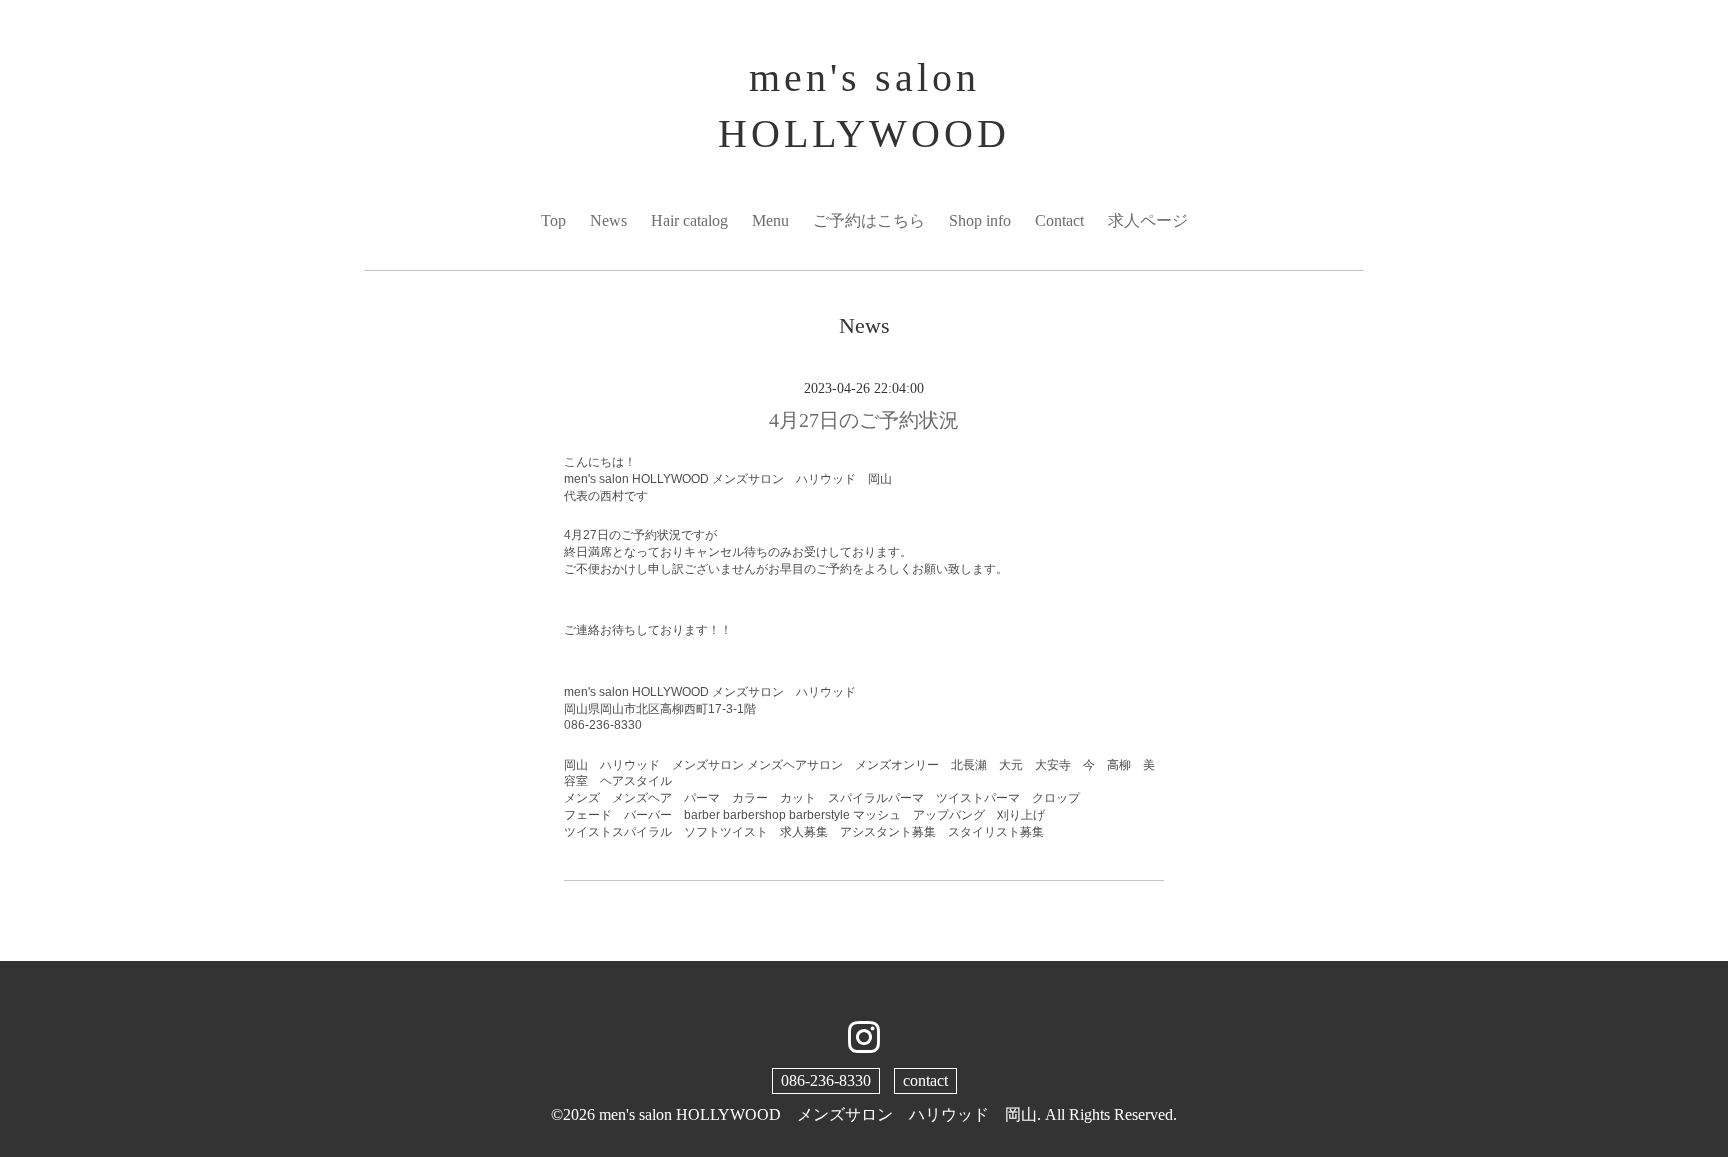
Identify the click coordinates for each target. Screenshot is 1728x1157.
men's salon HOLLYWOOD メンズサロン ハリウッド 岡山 (818, 1114)
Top (553, 220)
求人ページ (1148, 220)
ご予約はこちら (869, 220)
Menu (770, 220)
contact (925, 1080)
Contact (1059, 220)
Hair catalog (689, 220)
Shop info (980, 220)
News (608, 220)
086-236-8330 (826, 1080)
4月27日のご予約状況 (864, 420)
